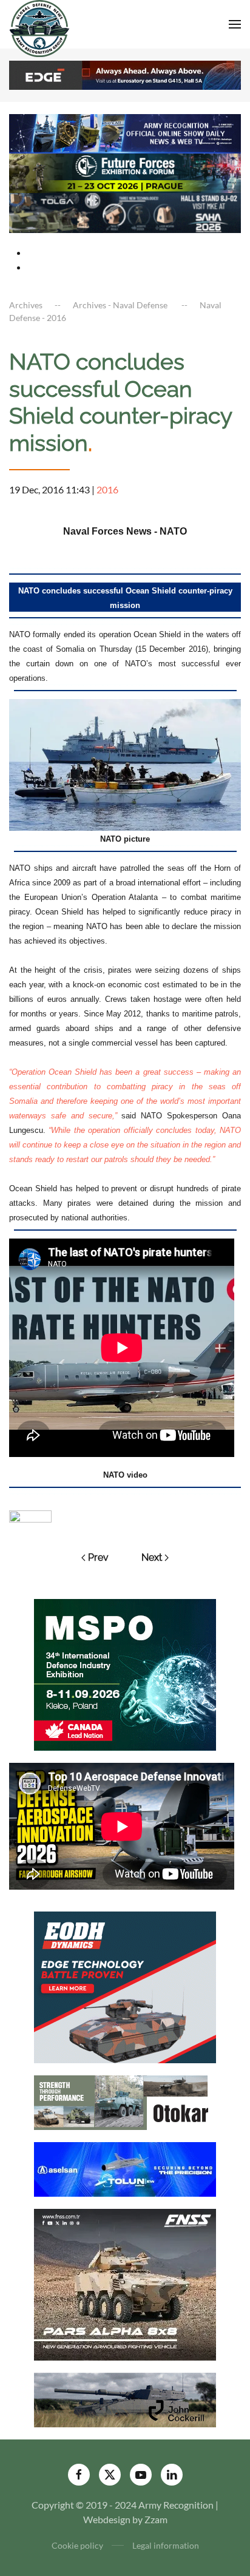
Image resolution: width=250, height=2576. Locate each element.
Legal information (166, 2545)
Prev (98, 1557)
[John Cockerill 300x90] (125, 2399)
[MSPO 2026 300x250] (125, 1673)
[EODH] (125, 1986)
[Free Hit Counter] (30, 1515)
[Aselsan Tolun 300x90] (125, 2168)
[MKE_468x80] (125, 211)
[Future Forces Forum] (125, 172)
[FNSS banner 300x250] (125, 2283)
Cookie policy (77, 2545)
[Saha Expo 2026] (125, 132)
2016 (107, 489)
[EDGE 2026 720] (125, 74)
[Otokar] (125, 2101)
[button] (235, 24)
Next (152, 1557)
